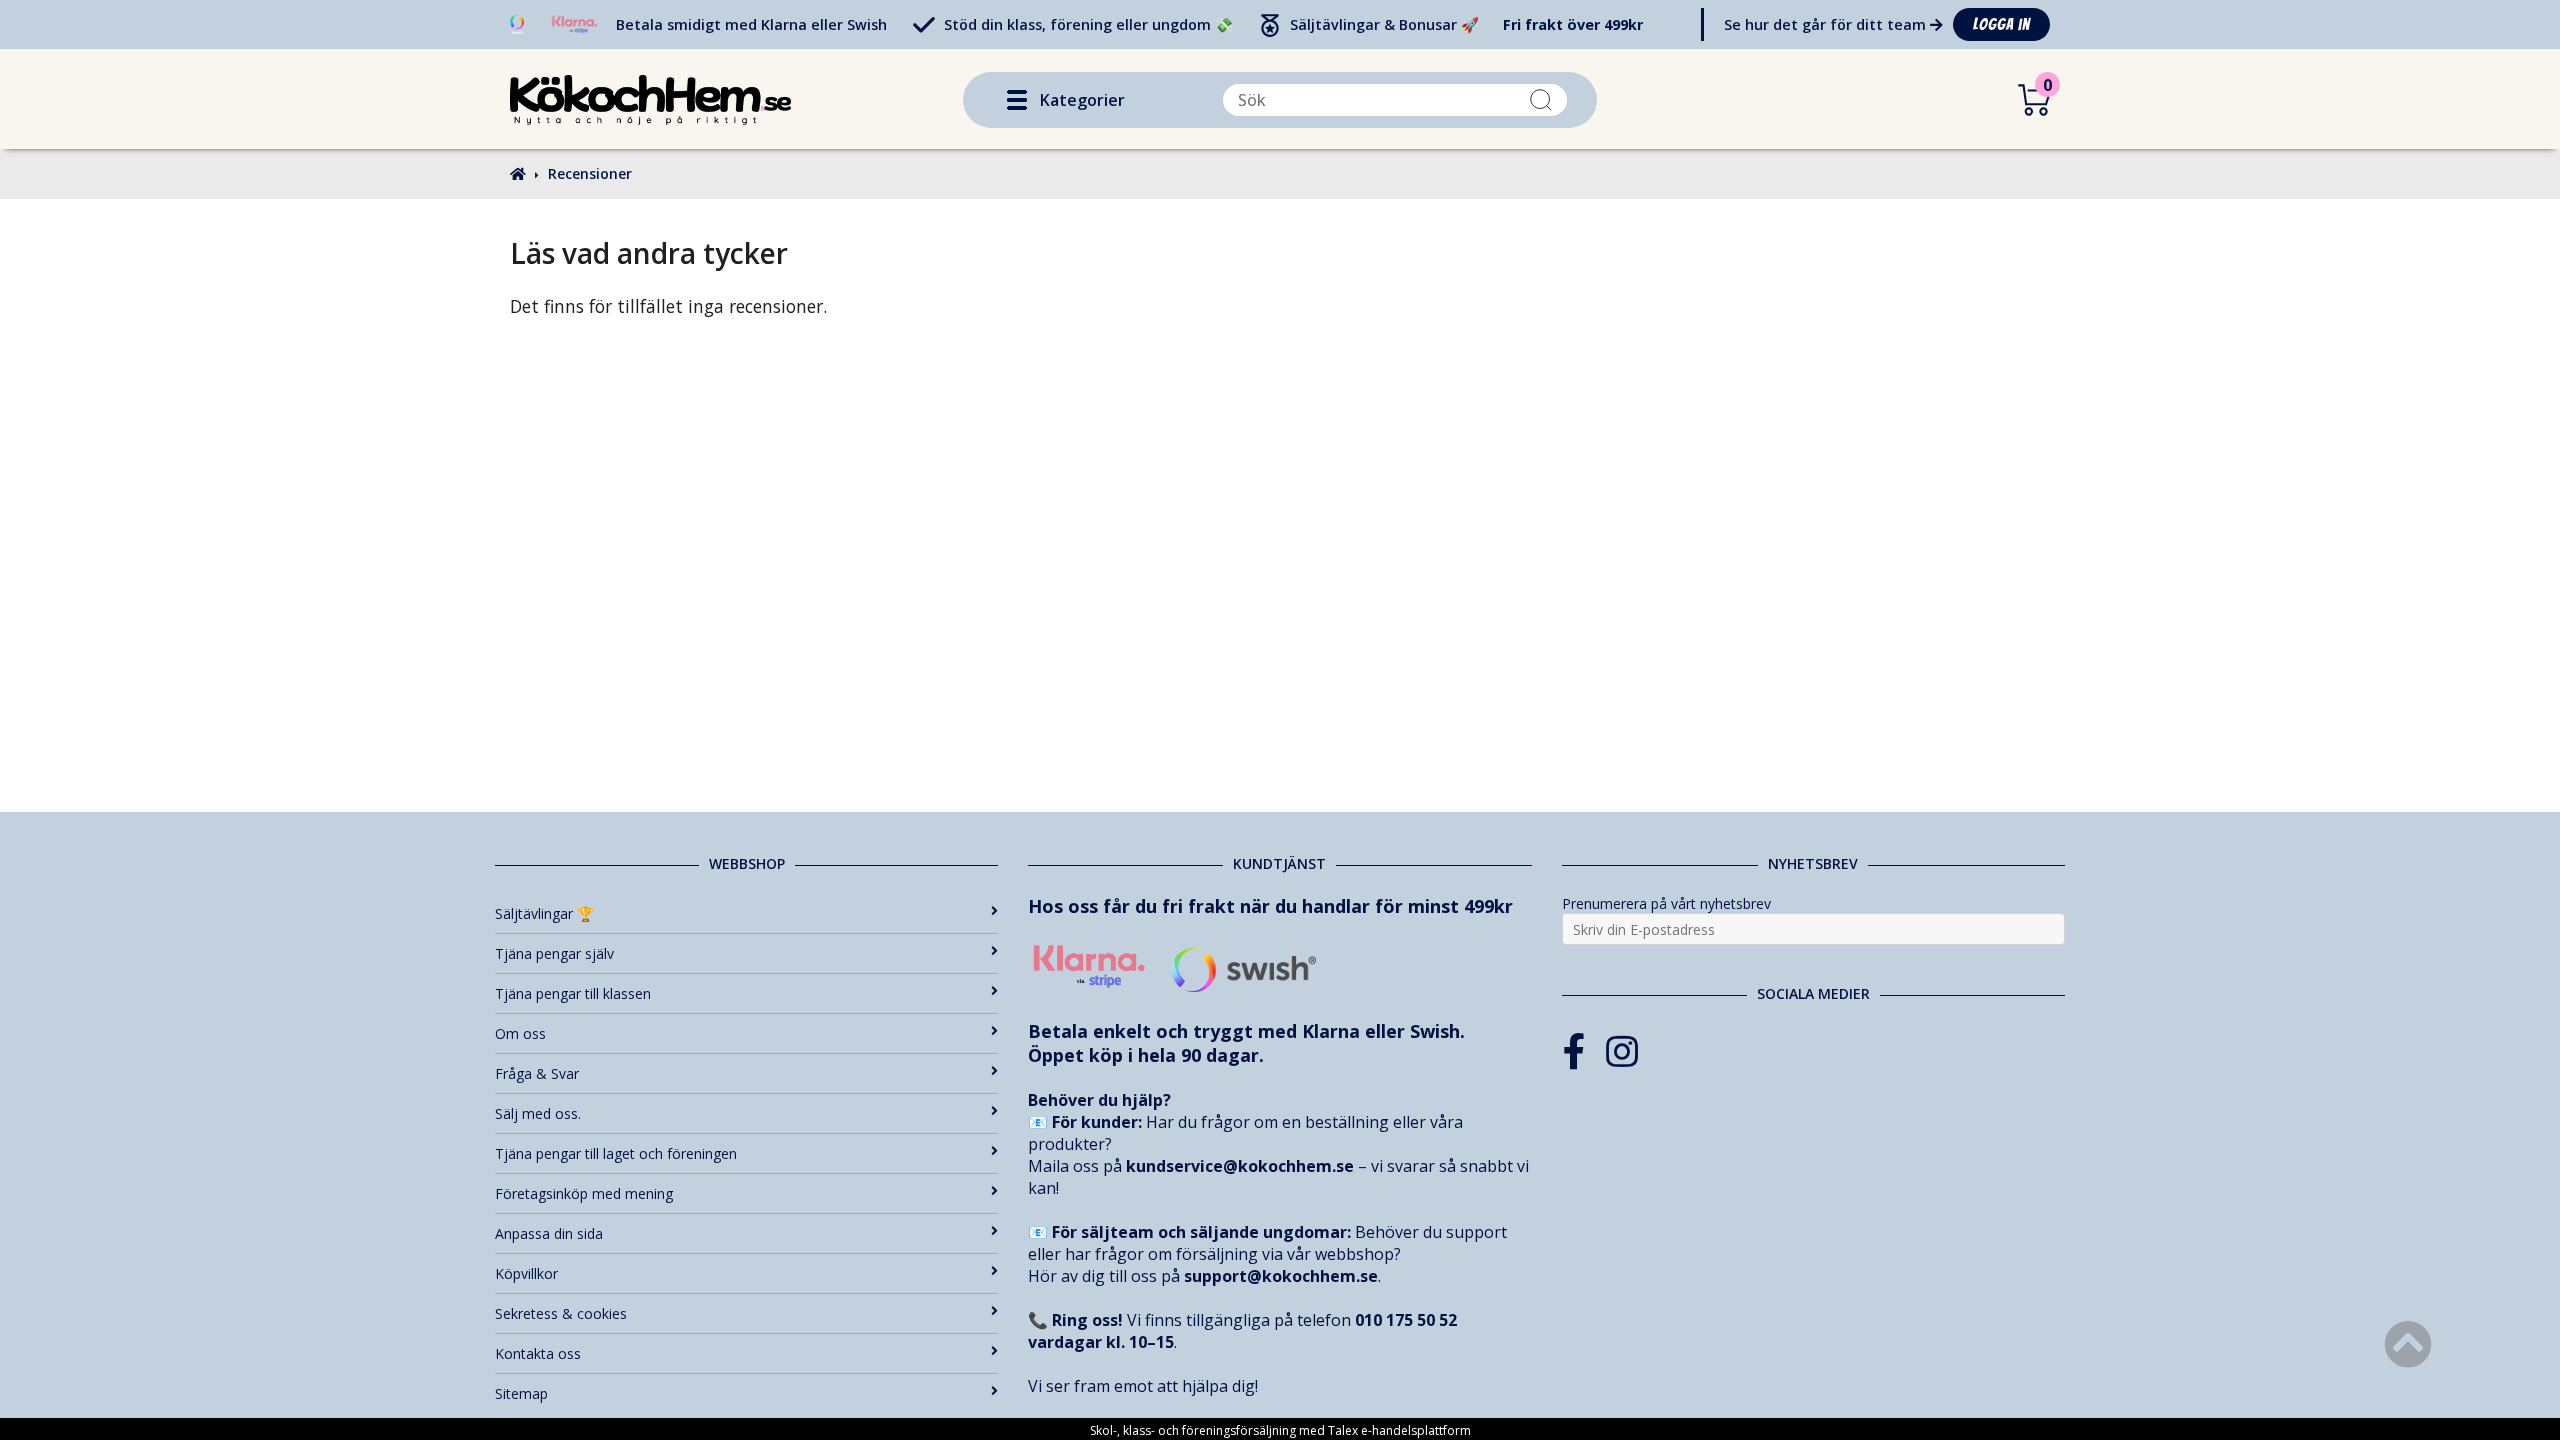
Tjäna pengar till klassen (573, 993)
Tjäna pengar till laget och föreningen (616, 1153)
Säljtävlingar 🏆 (544, 913)
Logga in (2001, 24)
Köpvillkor (526, 1273)
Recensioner (590, 173)
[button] (1017, 100)
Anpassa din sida (549, 1233)
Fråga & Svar (537, 1073)
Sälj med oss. (538, 1113)
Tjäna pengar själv (554, 953)
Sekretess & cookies (561, 1313)
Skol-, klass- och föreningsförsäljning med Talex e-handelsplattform (1280, 1430)
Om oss (520, 1033)
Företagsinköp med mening (584, 1193)
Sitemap (521, 1393)
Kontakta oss (538, 1353)
